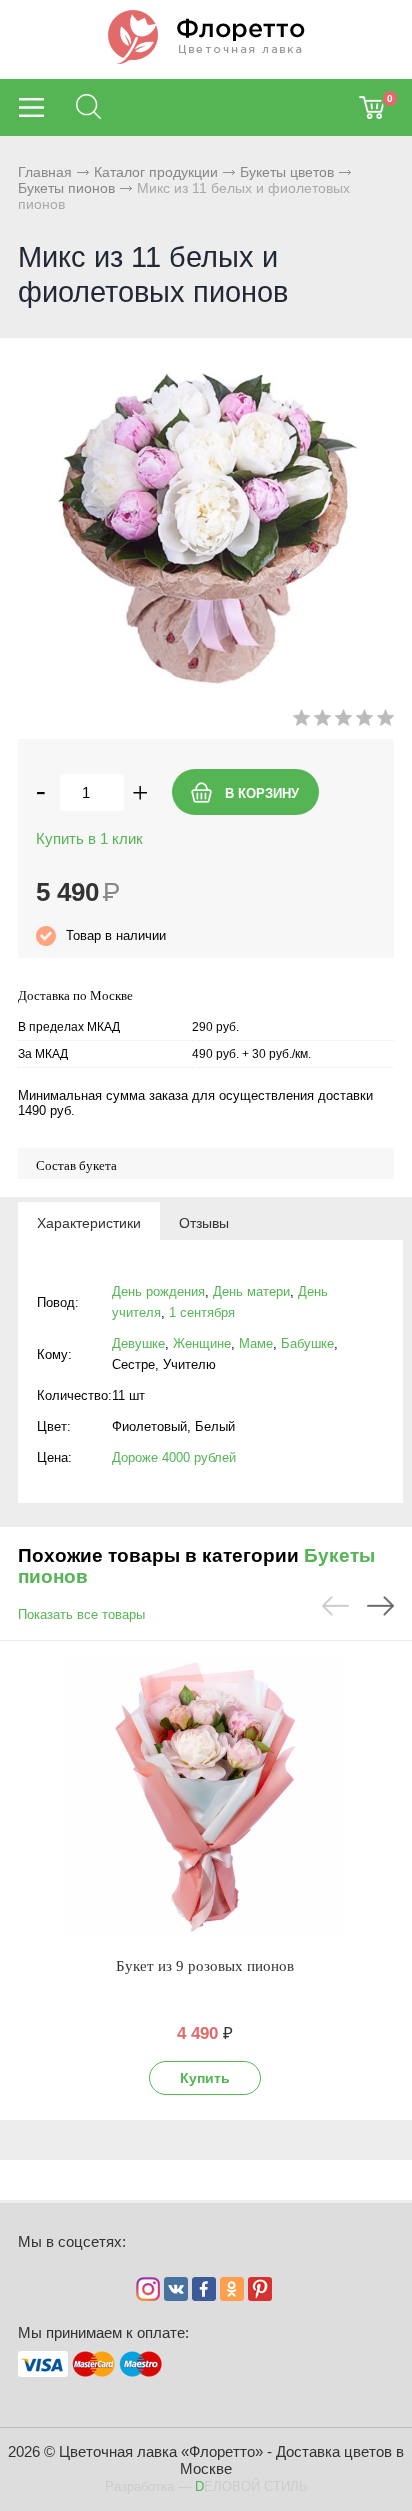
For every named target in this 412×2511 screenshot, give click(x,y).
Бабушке (307, 1343)
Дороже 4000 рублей (174, 1457)
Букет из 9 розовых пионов (205, 1966)
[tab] (89, 1222)
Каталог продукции (156, 172)
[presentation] (89, 1222)
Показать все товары (81, 1614)
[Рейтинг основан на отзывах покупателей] (343, 721)
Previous (335, 1606)
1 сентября (202, 1312)
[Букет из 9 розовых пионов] (205, 1798)
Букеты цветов (287, 172)
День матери (251, 1291)
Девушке (138, 1343)
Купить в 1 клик (89, 838)
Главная (45, 172)
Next (380, 1606)
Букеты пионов (66, 188)
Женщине (202, 1343)
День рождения (158, 1291)
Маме (256, 1343)
